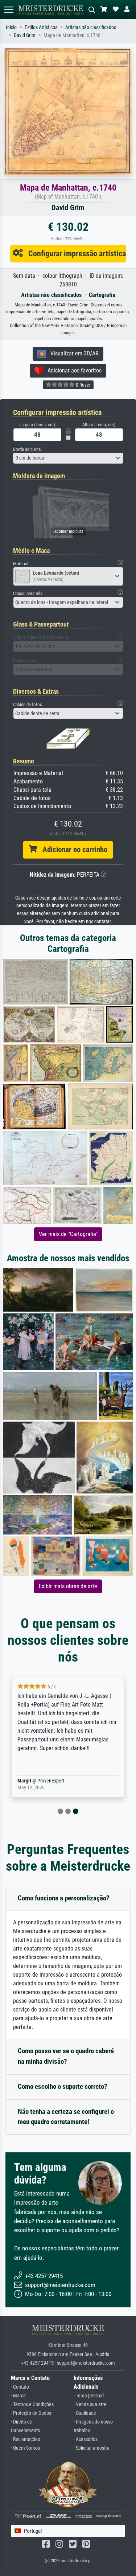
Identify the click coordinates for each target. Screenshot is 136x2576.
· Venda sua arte (90, 2404)
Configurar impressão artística (74, 253)
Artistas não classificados (91, 27)
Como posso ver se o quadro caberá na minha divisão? (66, 2056)
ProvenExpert (51, 1781)
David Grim (25, 35)
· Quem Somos (25, 2448)
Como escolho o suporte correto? (63, 2086)
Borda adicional (27, 449)
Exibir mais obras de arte (68, 1586)
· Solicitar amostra (92, 2448)
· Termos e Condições (32, 2404)
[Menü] (9, 10)
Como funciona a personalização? (64, 1898)
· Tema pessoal (89, 2396)
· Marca (18, 2396)
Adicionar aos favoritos (72, 370)
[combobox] (68, 458)
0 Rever (83, 385)
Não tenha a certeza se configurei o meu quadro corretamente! (66, 2117)
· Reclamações (25, 2439)
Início (11, 27)
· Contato (20, 2387)
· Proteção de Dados (31, 2413)
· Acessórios (86, 2439)
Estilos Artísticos (41, 27)
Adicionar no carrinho (72, 849)
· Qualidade (85, 2413)
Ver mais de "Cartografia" (68, 1234)
